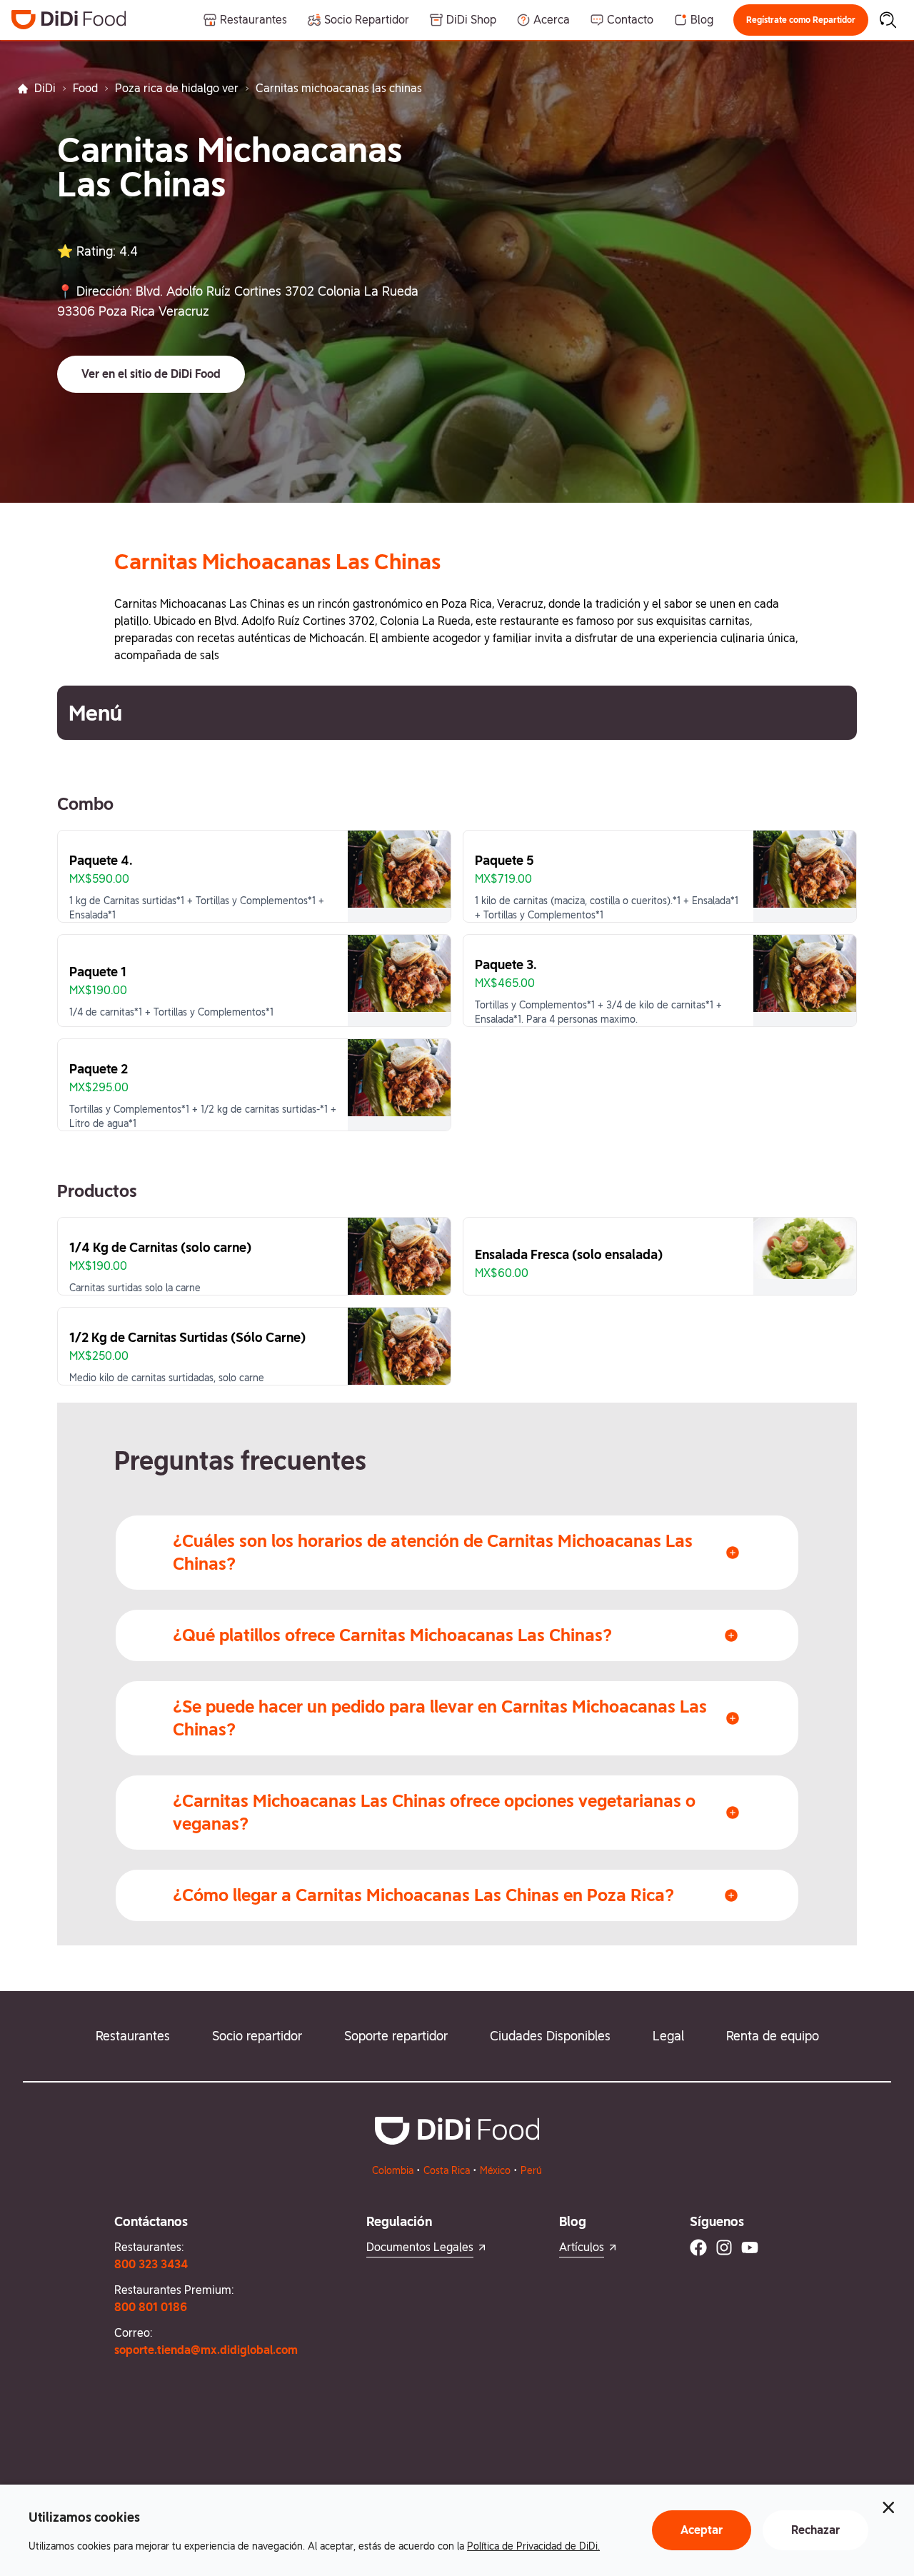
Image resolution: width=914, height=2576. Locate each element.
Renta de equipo (773, 2036)
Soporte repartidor (396, 2036)
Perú (531, 2170)
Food (85, 88)
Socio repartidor (257, 2036)
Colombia (393, 2170)
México (495, 2170)
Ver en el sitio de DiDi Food (151, 374)
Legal (668, 2036)
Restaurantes (133, 2036)
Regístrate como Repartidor (801, 20)
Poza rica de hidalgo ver (177, 88)
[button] (801, 20)
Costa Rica (447, 2170)
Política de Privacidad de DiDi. (533, 2546)
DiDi (45, 88)
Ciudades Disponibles (550, 2036)
